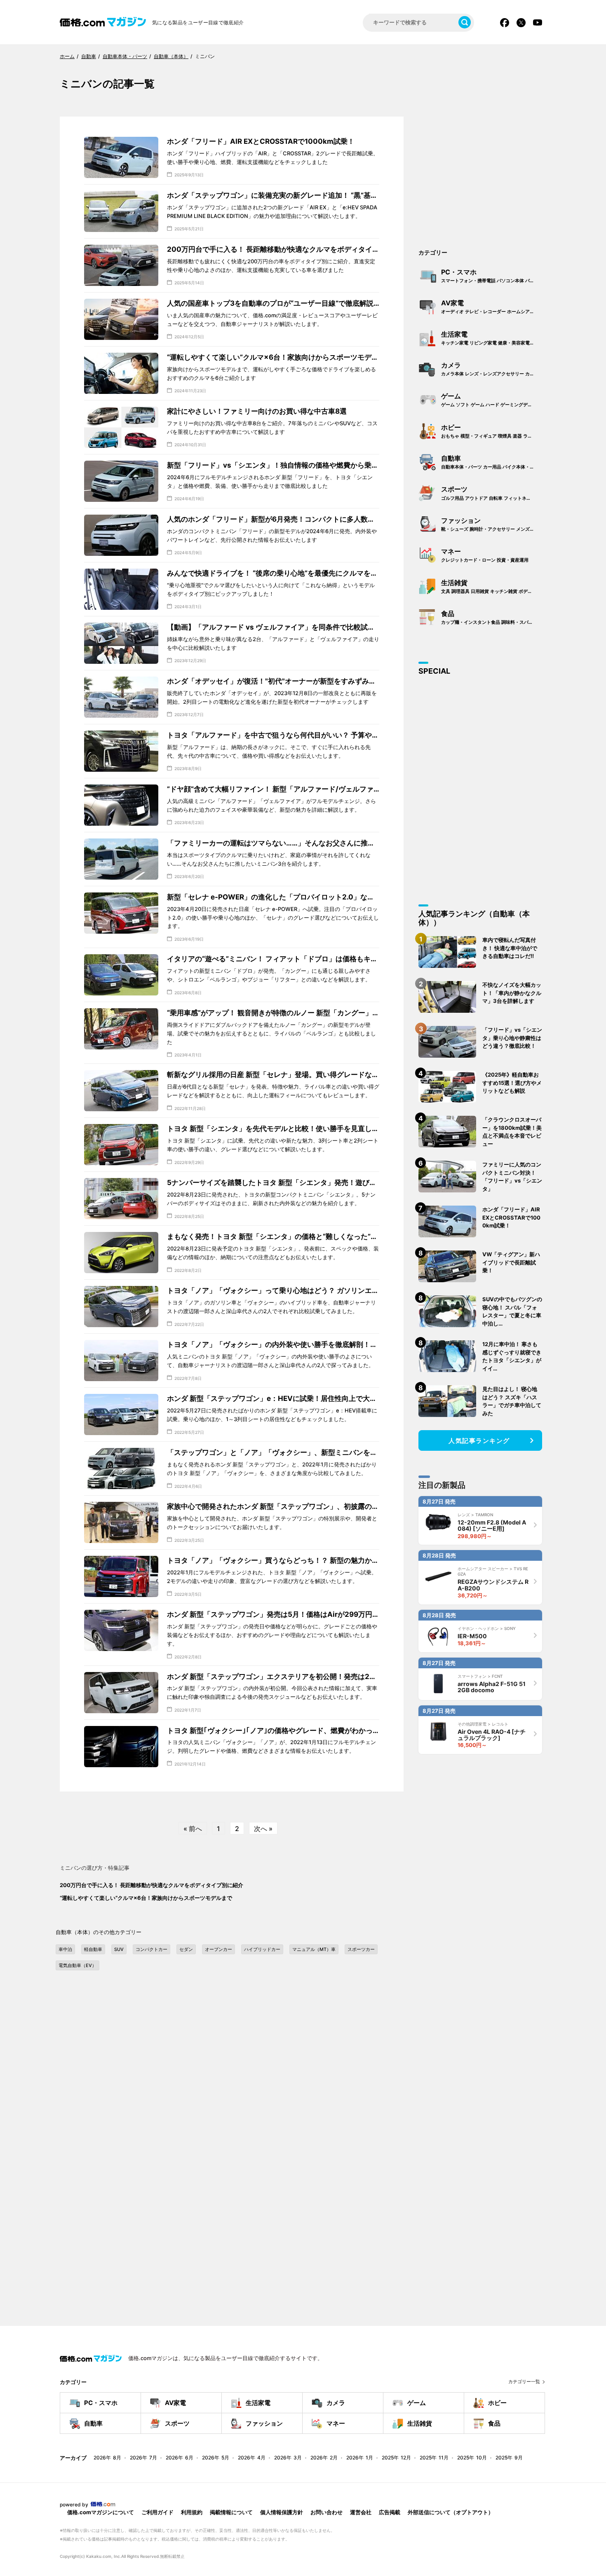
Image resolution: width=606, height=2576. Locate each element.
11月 (434, 2458)
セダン (186, 1949)
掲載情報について (231, 2512)
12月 (396, 2458)
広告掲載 (390, 2512)
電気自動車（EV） (78, 1965)
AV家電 (493, 307)
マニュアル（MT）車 (314, 1949)
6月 (180, 2458)
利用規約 (192, 2512)
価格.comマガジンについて (101, 2512)
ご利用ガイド (157, 2512)
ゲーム (491, 400)
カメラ (493, 369)
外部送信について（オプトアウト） (451, 2512)
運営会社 (361, 2512)
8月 (107, 2458)
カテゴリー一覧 (524, 2382)
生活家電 (493, 338)
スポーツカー (361, 1949)
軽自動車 (93, 1949)
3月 (288, 2458)
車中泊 (65, 1949)
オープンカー (218, 1949)
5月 (216, 2458)
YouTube (538, 23)
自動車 (493, 462)
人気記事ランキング (479, 1441)
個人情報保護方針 (282, 2512)
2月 (324, 2458)
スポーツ (493, 493)
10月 (472, 2458)
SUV (119, 1949)
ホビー (493, 431)
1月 (360, 2458)
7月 (143, 2458)
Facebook (505, 23)
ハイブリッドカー (262, 1949)
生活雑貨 (493, 586)
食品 (493, 617)
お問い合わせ (326, 2512)
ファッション (493, 524)
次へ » (263, 1829)
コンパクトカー (151, 1949)
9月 (509, 2458)
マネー (485, 555)
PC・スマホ (493, 276)
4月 (252, 2458)
